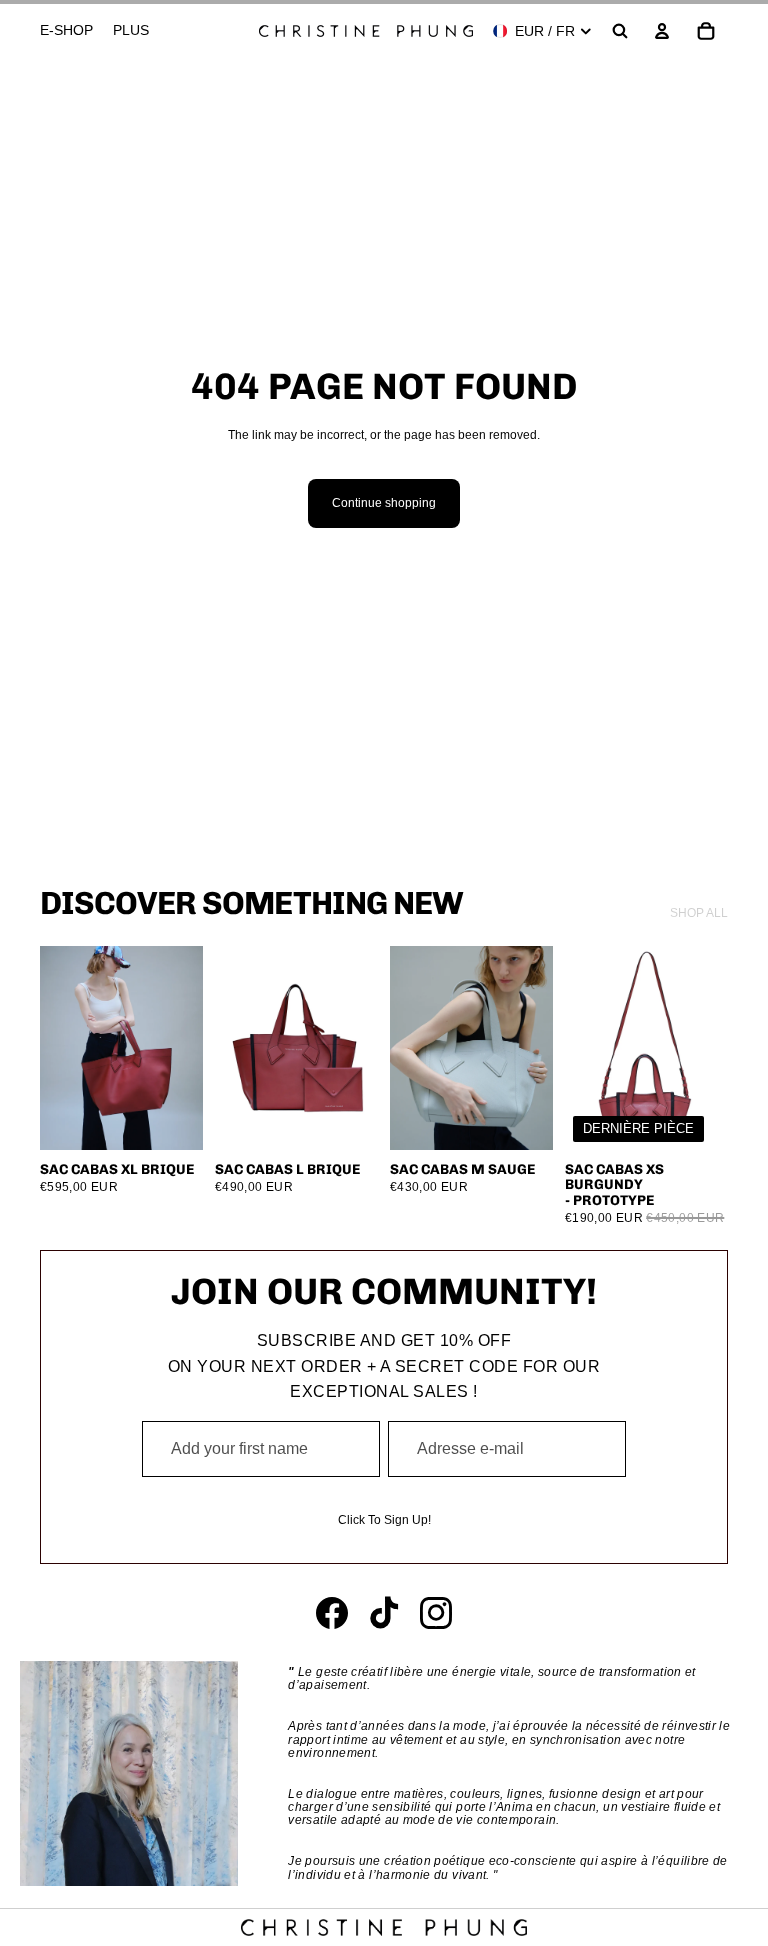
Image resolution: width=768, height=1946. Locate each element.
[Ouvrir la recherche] (620, 31)
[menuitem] (131, 31)
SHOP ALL (699, 913)
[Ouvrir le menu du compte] (662, 31)
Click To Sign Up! (384, 1520)
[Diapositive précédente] (55, 1048)
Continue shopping (384, 503)
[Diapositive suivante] (187, 1048)
